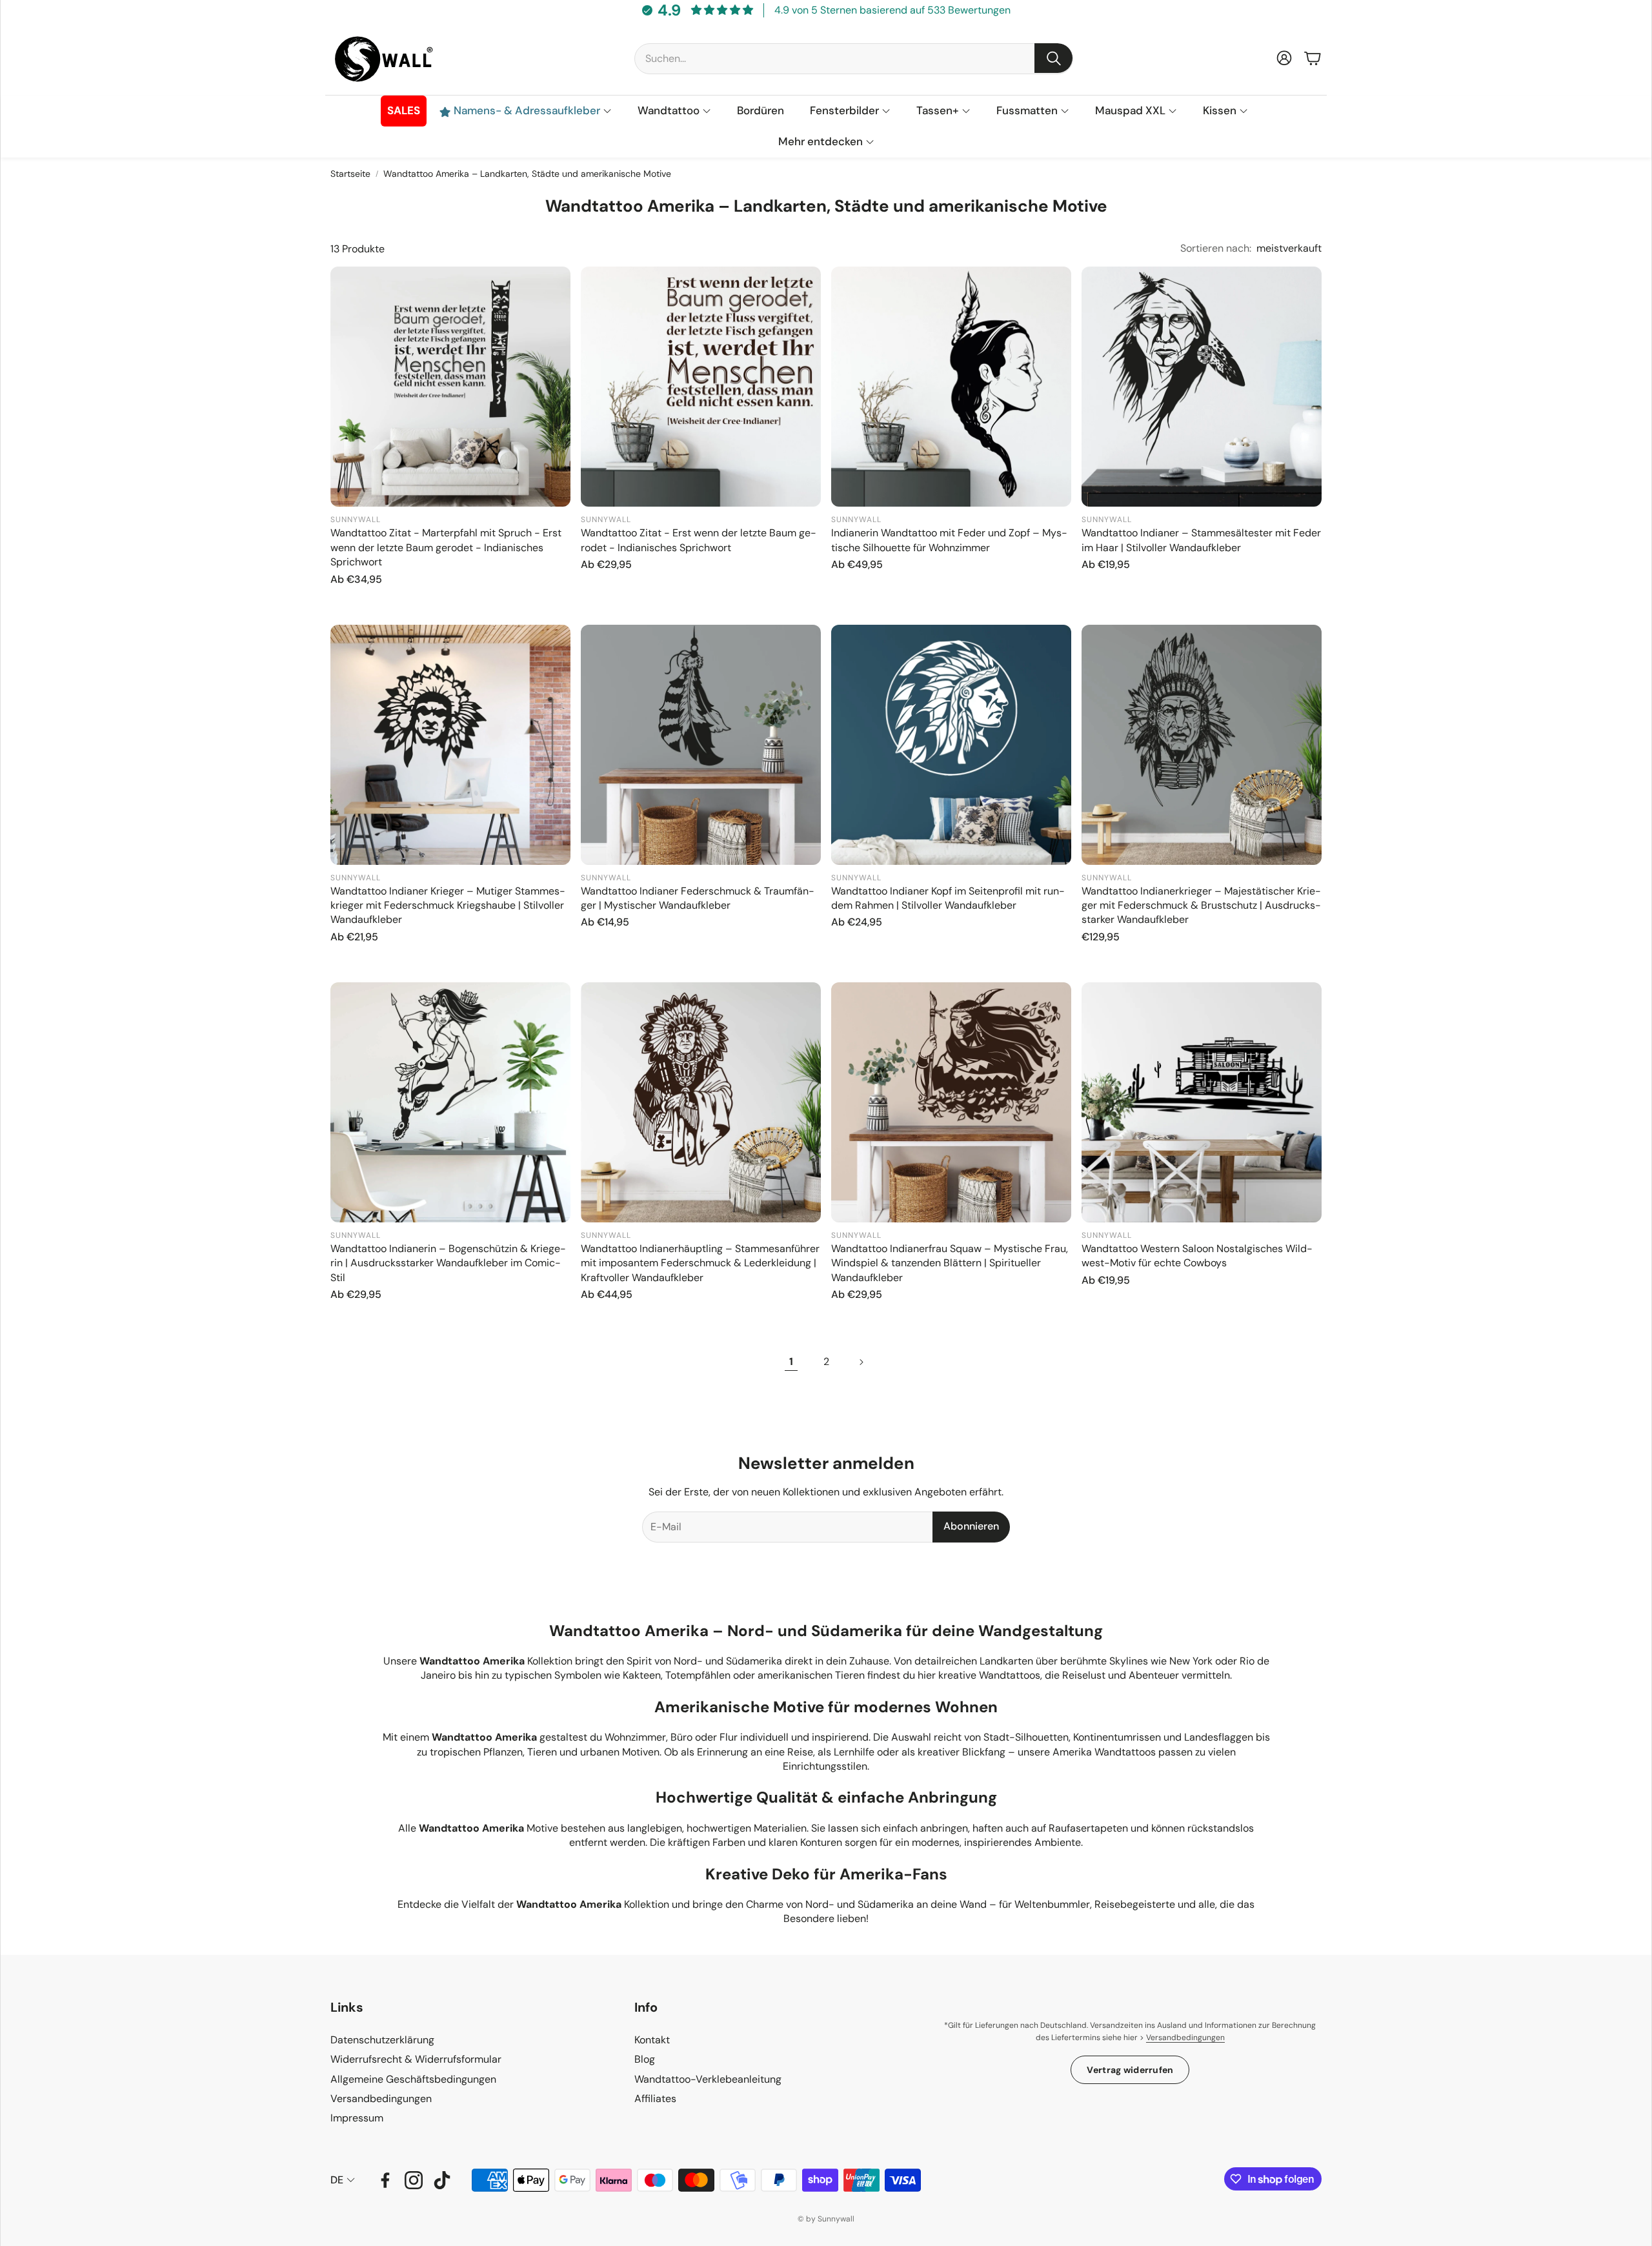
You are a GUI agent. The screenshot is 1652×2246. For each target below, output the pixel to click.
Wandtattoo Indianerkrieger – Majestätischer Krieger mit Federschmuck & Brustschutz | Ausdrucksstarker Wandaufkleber (1201, 905)
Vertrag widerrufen (1130, 2070)
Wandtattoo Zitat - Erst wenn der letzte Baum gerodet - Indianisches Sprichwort (699, 540)
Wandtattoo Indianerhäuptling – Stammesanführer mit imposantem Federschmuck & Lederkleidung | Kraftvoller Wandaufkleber (700, 1263)
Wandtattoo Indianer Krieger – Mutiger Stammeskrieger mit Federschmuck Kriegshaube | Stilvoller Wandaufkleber (448, 905)
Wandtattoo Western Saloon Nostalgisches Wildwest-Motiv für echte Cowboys (1197, 1256)
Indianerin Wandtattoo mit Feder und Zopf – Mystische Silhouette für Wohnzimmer (949, 540)
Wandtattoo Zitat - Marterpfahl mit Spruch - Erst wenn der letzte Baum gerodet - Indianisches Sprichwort (446, 547)
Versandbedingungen (1185, 2038)
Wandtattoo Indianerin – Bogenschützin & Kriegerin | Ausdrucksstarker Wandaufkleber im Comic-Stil (448, 1263)
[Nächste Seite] (861, 1362)
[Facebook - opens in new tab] (385, 2180)
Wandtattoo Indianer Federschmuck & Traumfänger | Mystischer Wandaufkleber (698, 898)
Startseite (350, 174)
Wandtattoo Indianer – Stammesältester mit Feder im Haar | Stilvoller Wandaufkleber (1201, 540)
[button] (854, 58)
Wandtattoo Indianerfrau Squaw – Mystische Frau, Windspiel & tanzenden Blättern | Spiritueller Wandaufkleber (950, 1263)
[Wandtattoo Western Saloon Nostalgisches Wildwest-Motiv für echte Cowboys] (1202, 1102)
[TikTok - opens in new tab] (442, 2180)
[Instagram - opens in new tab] (414, 2180)
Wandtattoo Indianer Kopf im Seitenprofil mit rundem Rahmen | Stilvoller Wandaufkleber (948, 898)
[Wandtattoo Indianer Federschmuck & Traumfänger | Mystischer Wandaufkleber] (701, 745)
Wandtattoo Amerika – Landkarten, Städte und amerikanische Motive (527, 174)
